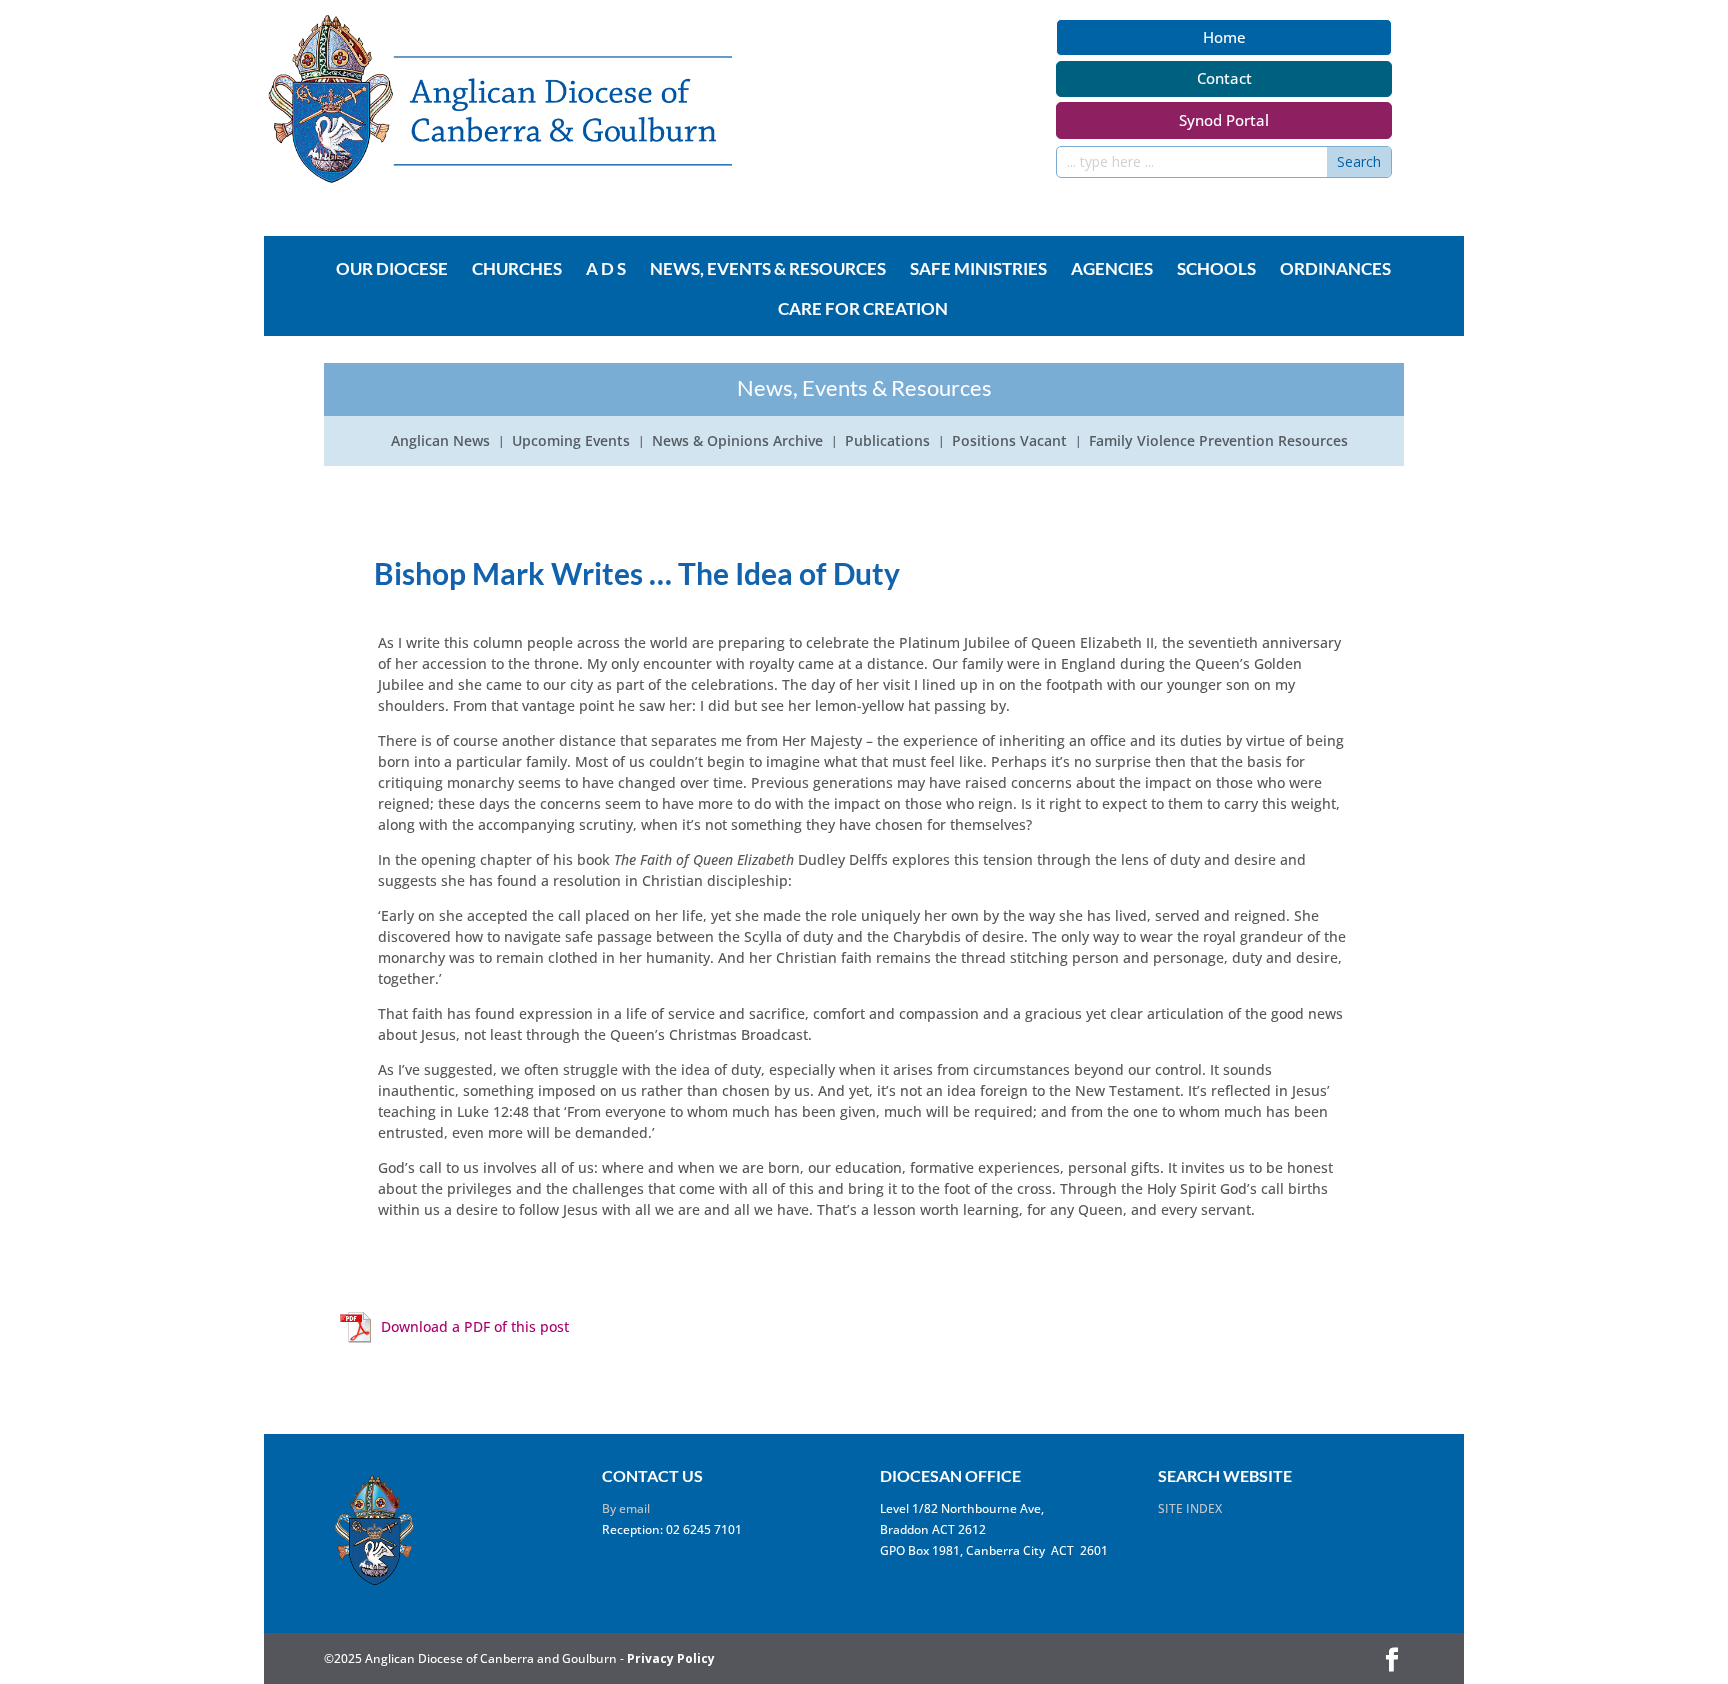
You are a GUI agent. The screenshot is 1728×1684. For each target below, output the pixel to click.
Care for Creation (863, 310)
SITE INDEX (1190, 1508)
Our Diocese (392, 270)
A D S (606, 270)
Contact (1224, 78)
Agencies (1112, 270)
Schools (1216, 270)
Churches (517, 270)
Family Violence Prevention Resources (1218, 442)
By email (626, 1508)
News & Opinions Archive (737, 442)
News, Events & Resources (768, 270)
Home (1224, 37)
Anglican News (440, 442)
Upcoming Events (571, 442)
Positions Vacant (1009, 442)
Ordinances (1335, 270)
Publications (887, 442)
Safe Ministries (978, 270)
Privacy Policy (671, 1658)
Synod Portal (1224, 120)
